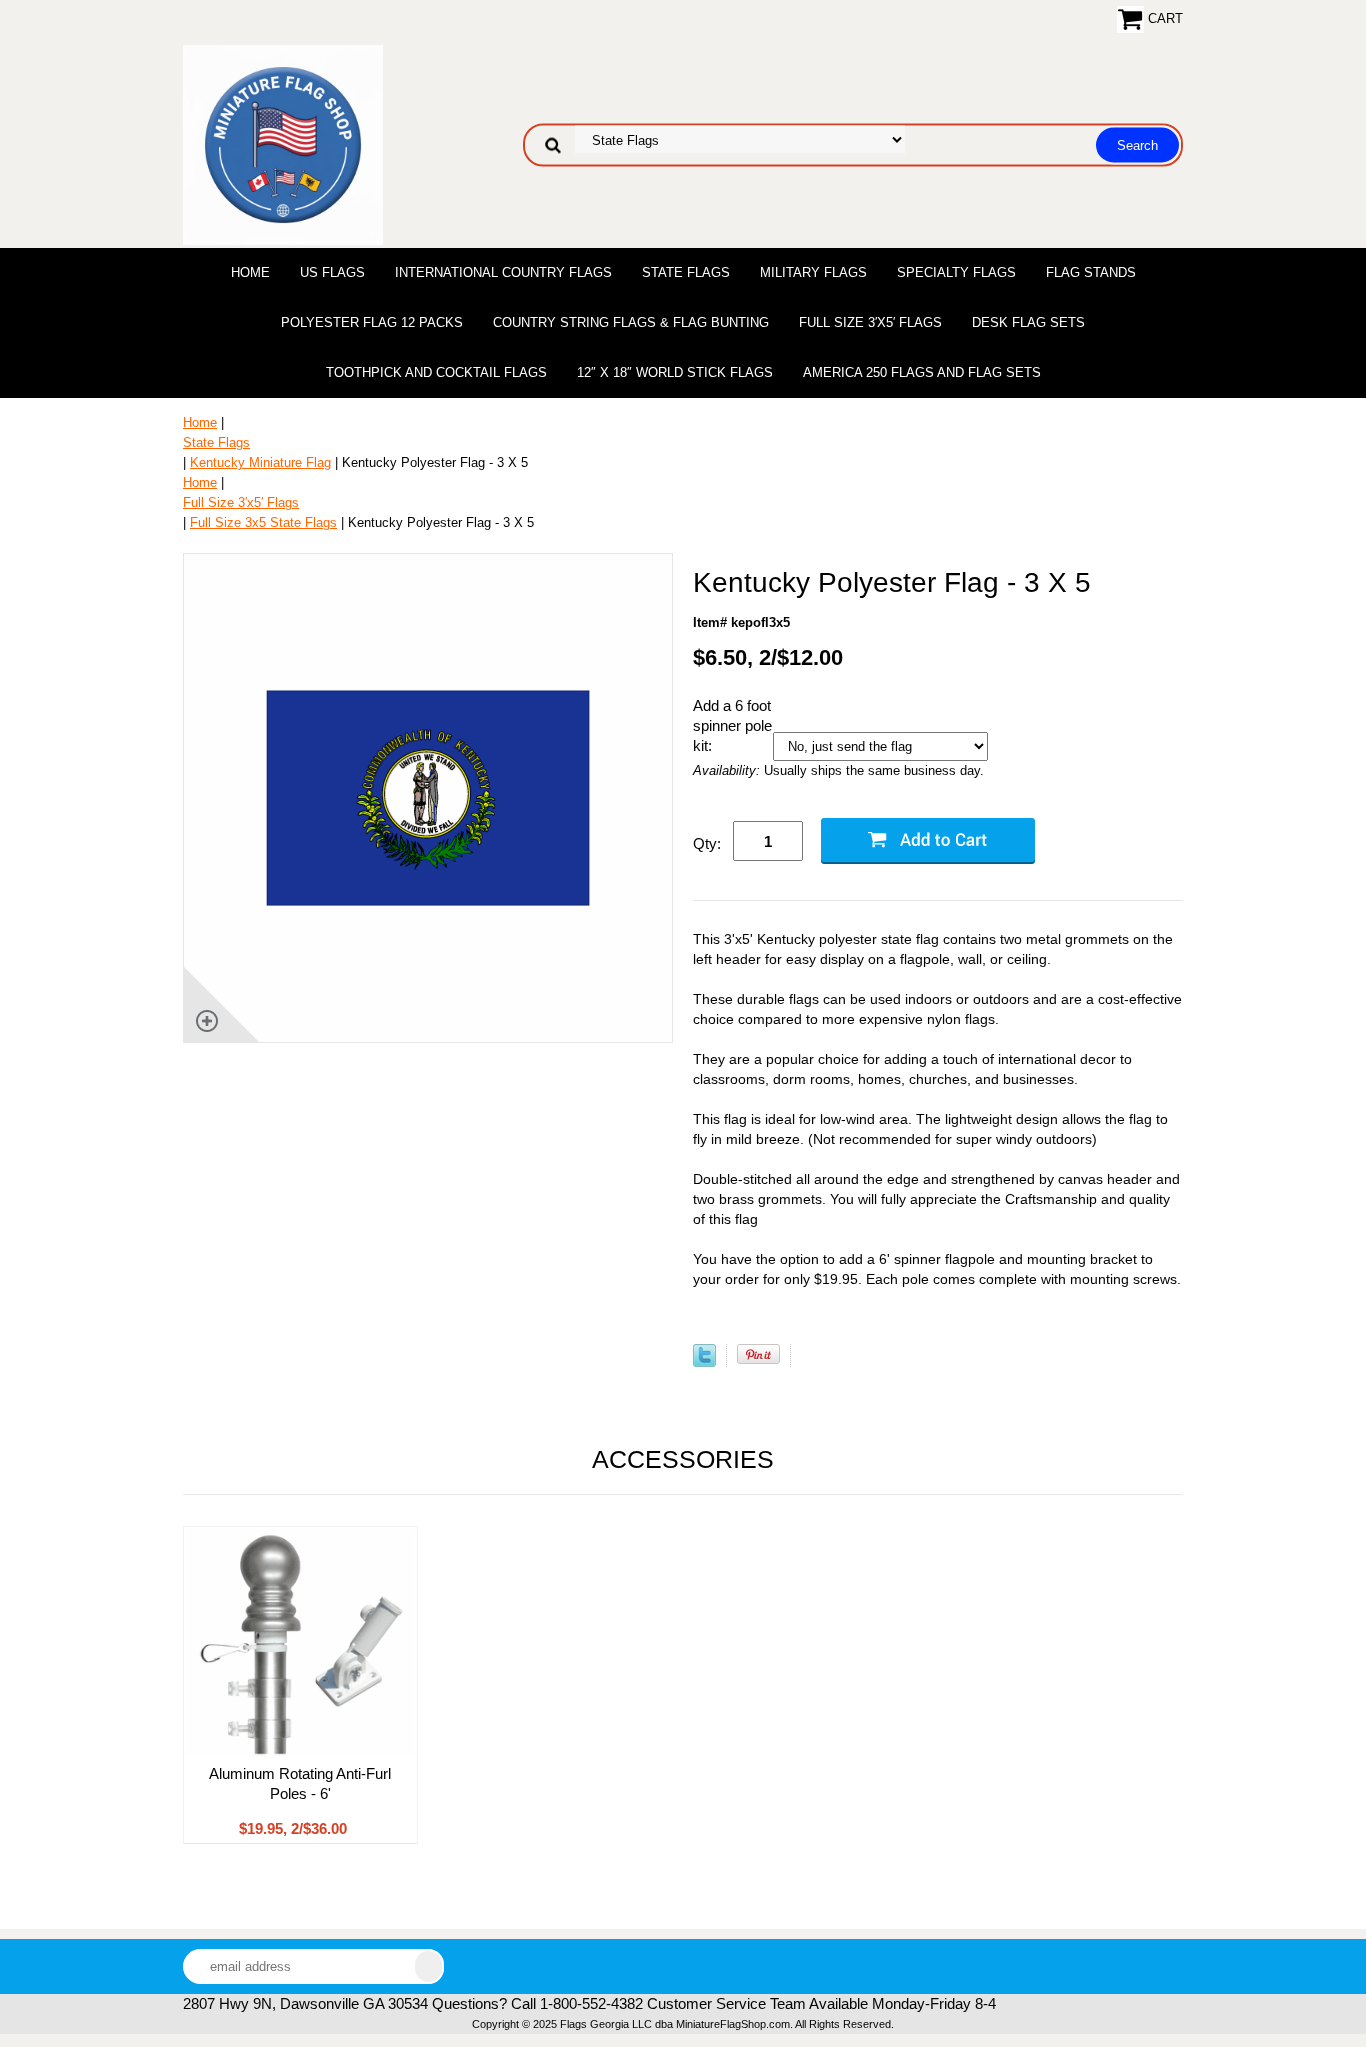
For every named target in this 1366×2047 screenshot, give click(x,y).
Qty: (707, 843)
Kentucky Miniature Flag (260, 462)
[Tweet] (704, 1362)
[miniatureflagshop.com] (283, 143)
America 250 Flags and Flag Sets (922, 372)
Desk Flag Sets (1028, 322)
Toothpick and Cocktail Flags (436, 372)
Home (250, 272)
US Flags (332, 272)
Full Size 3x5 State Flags (263, 522)
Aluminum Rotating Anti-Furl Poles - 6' (300, 1783)
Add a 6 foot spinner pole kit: (732, 725)
